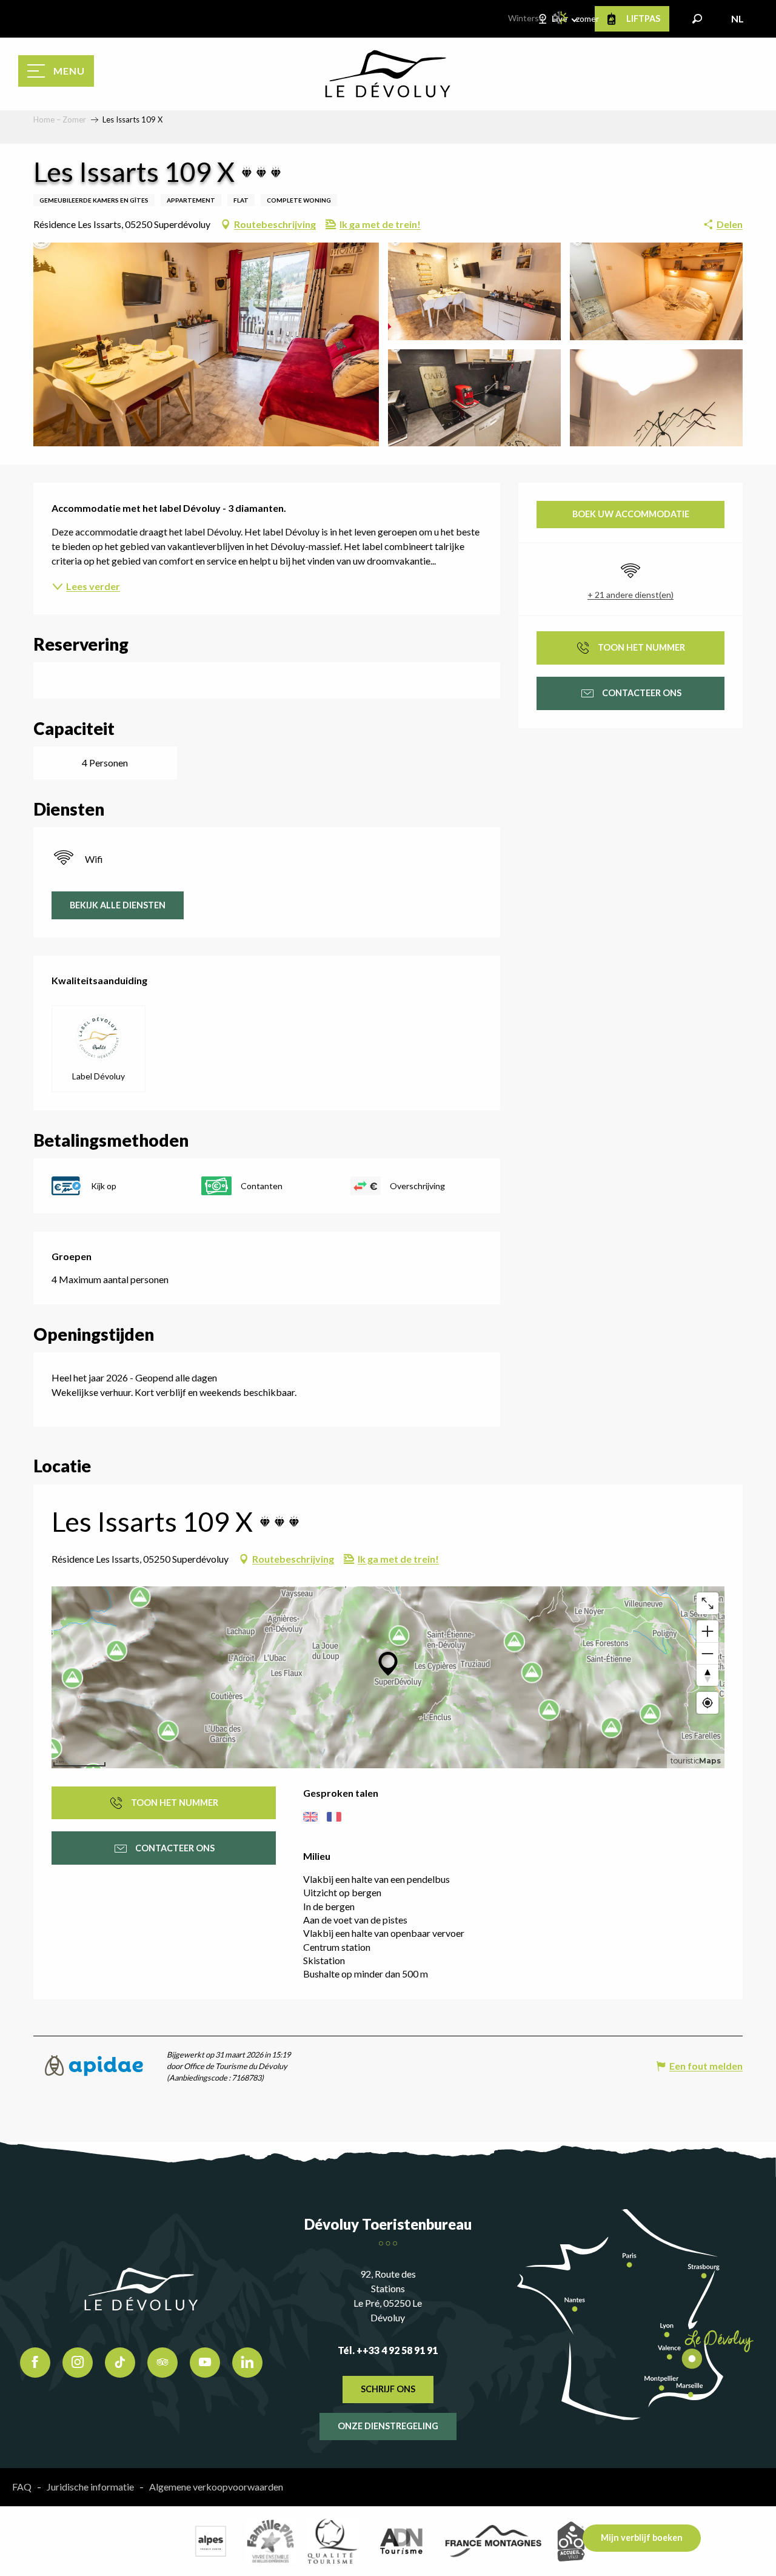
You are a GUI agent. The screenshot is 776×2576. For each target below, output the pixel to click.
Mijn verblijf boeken (642, 2537)
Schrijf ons (388, 2389)
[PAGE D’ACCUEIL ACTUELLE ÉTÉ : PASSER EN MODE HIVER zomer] (561, 18)
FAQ (22, 2487)
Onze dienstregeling (388, 2426)
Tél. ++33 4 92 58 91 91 (388, 2350)
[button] (697, 19)
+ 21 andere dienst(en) (630, 595)
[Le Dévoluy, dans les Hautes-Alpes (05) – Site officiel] (388, 74)
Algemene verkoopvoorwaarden (216, 2487)
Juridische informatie (90, 2487)
